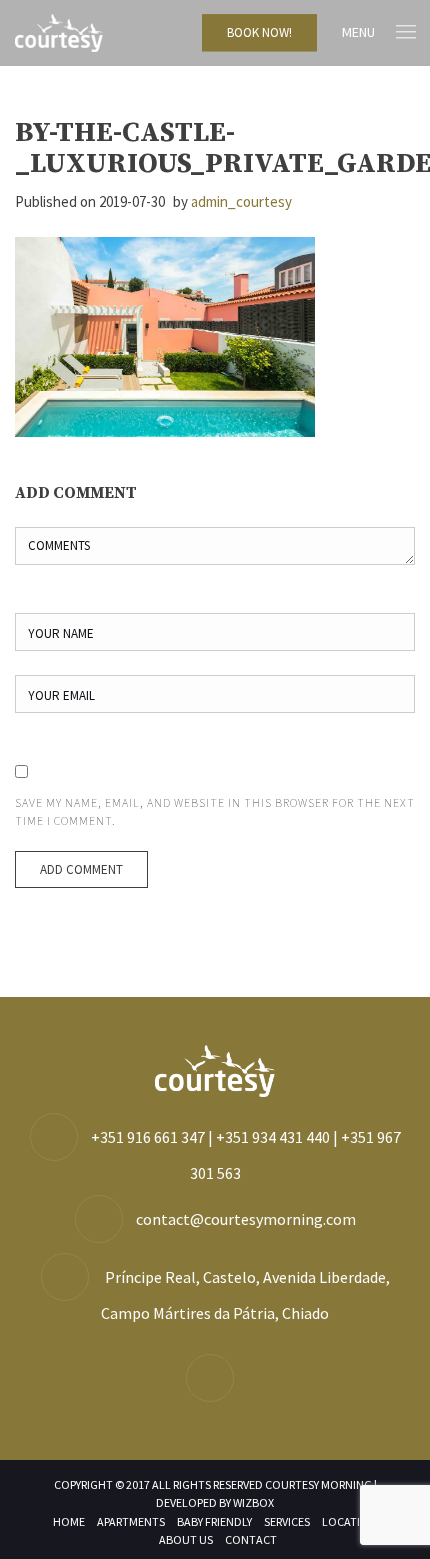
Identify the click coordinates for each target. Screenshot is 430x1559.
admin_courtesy (241, 201)
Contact (251, 1539)
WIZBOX (253, 1502)
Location (349, 1521)
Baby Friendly (214, 1521)
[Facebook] (215, 1379)
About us (186, 1539)
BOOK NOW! (259, 32)
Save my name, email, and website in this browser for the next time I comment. (215, 811)
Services (287, 1521)
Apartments (131, 1521)
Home (69, 1521)
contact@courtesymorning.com (246, 1219)
